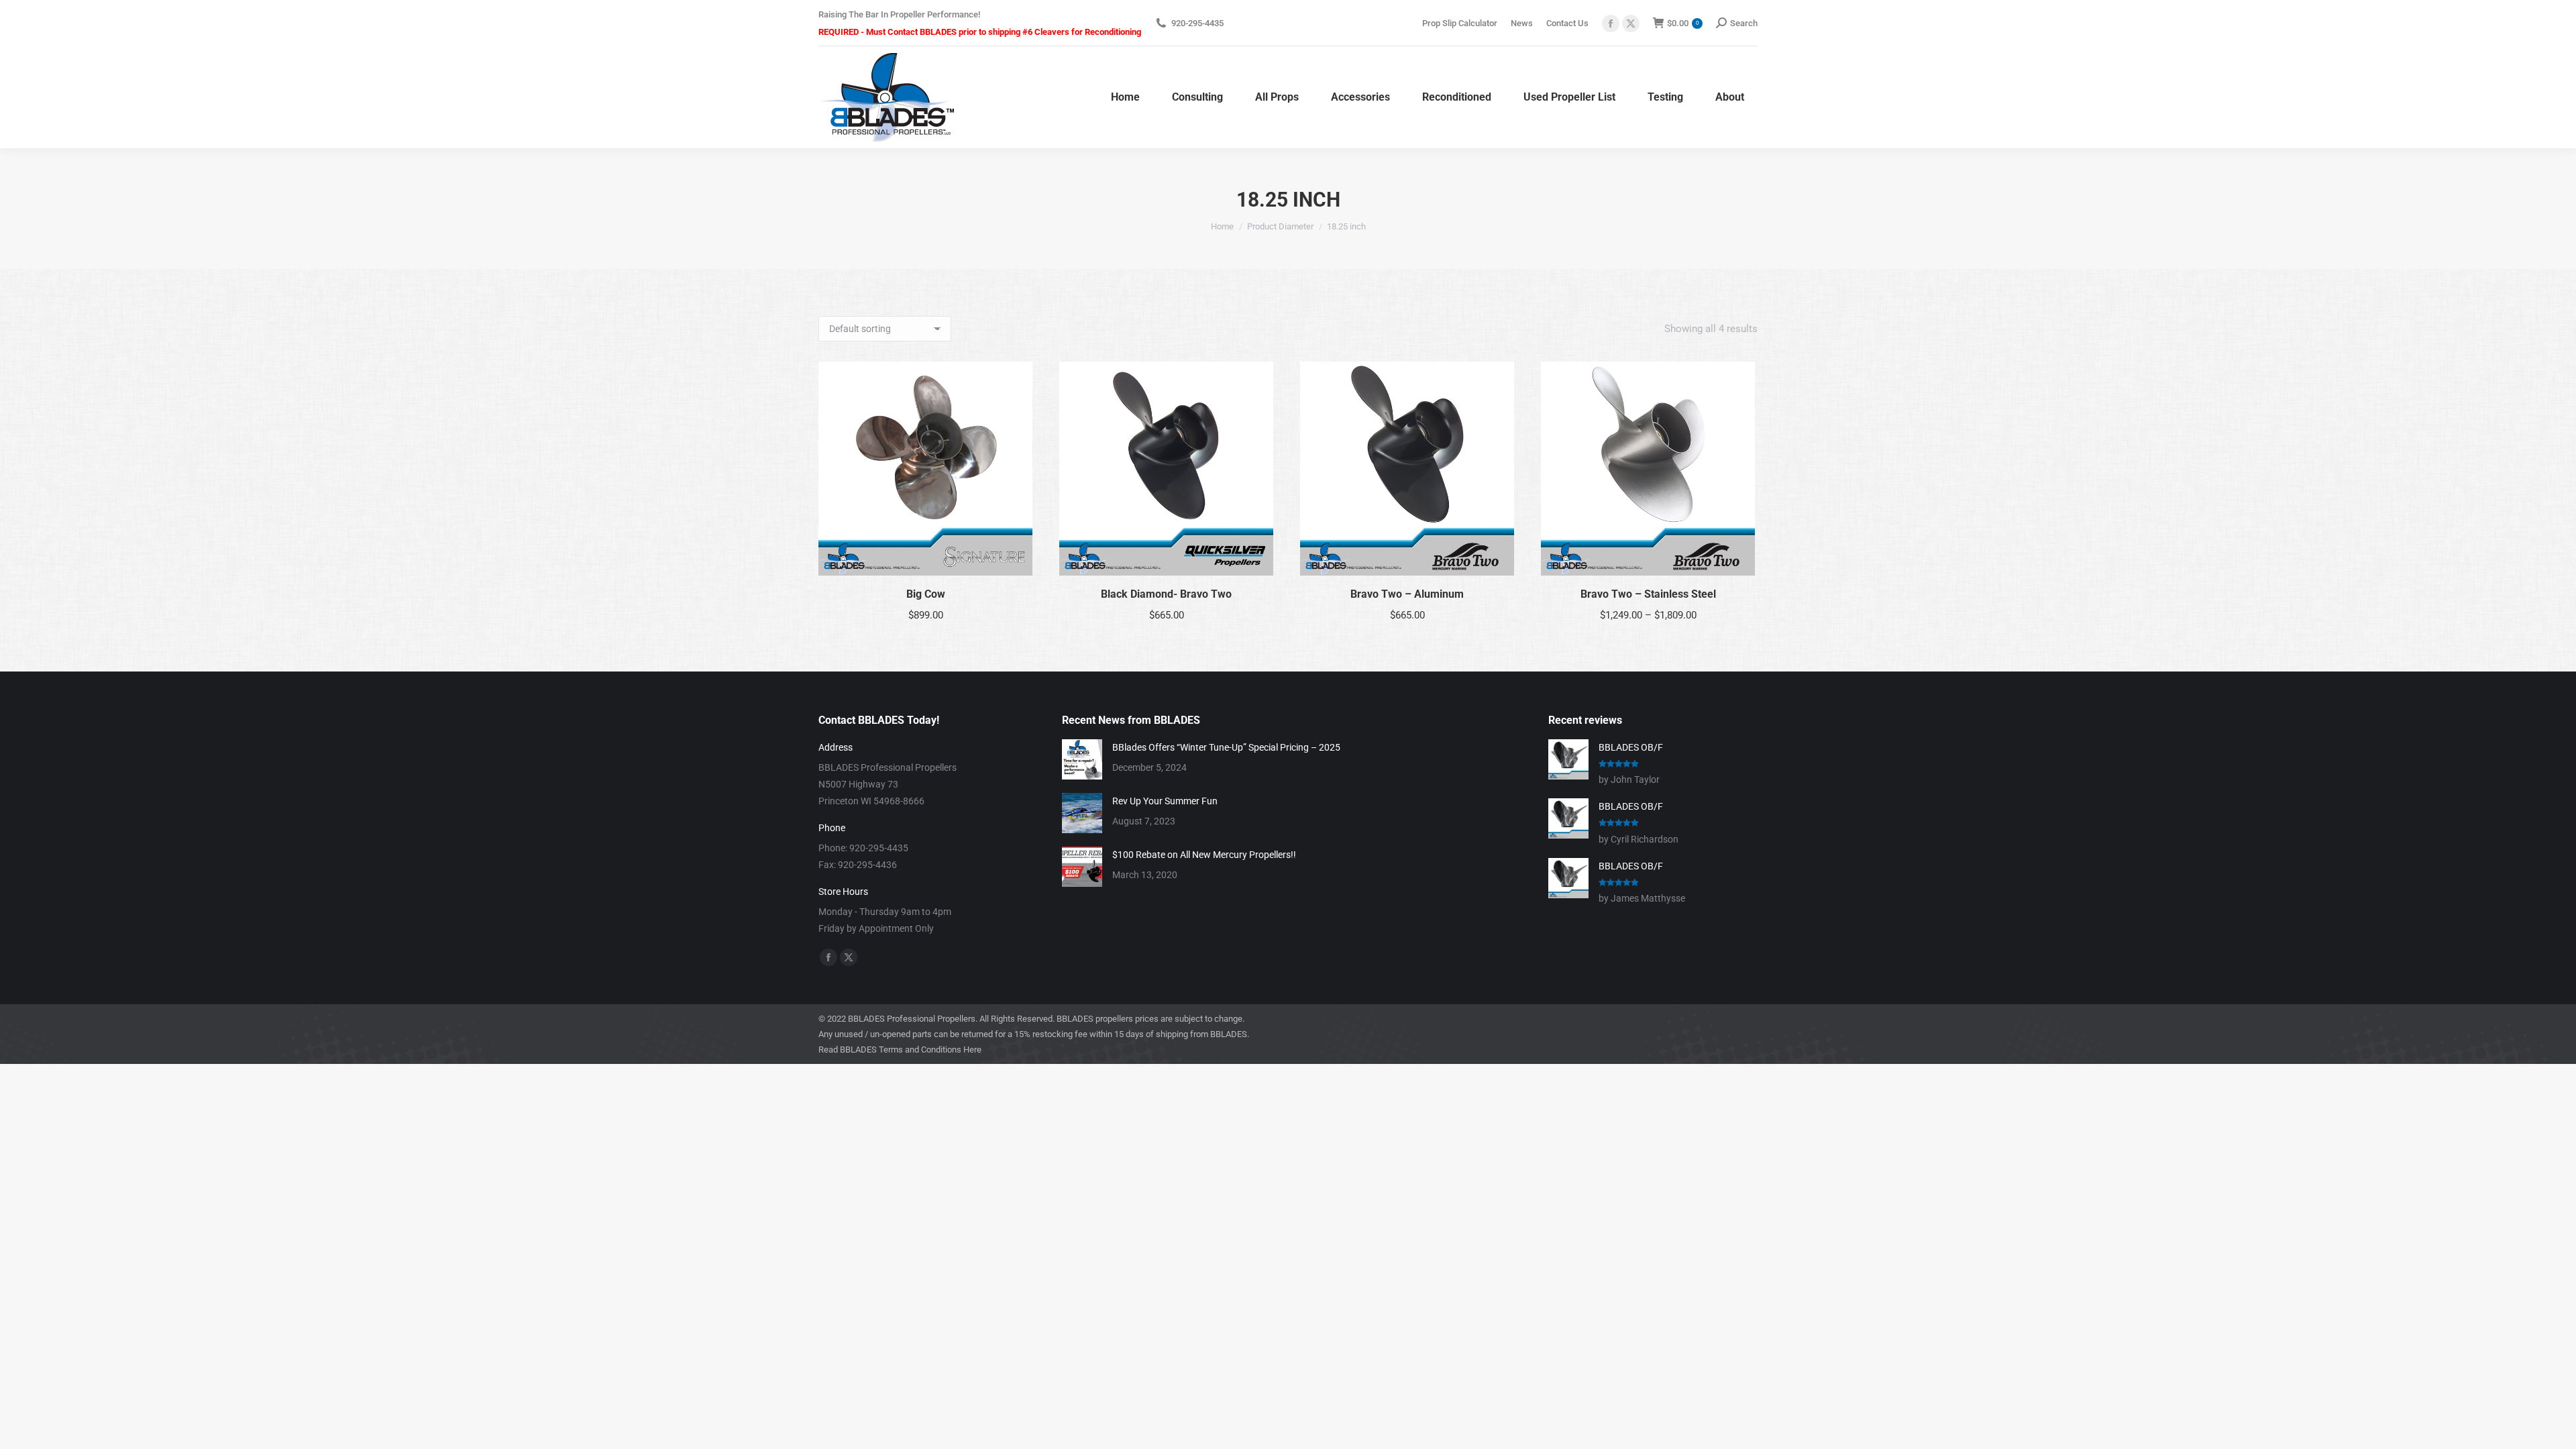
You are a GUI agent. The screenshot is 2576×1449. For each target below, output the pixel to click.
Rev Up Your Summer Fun (1165, 801)
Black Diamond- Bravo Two (1166, 594)
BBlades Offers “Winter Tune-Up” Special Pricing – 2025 (1226, 747)
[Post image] (1082, 759)
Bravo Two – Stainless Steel (1648, 594)
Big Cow (926, 594)
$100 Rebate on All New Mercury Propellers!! (1204, 855)
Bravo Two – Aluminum (1407, 594)
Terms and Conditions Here (930, 1050)
